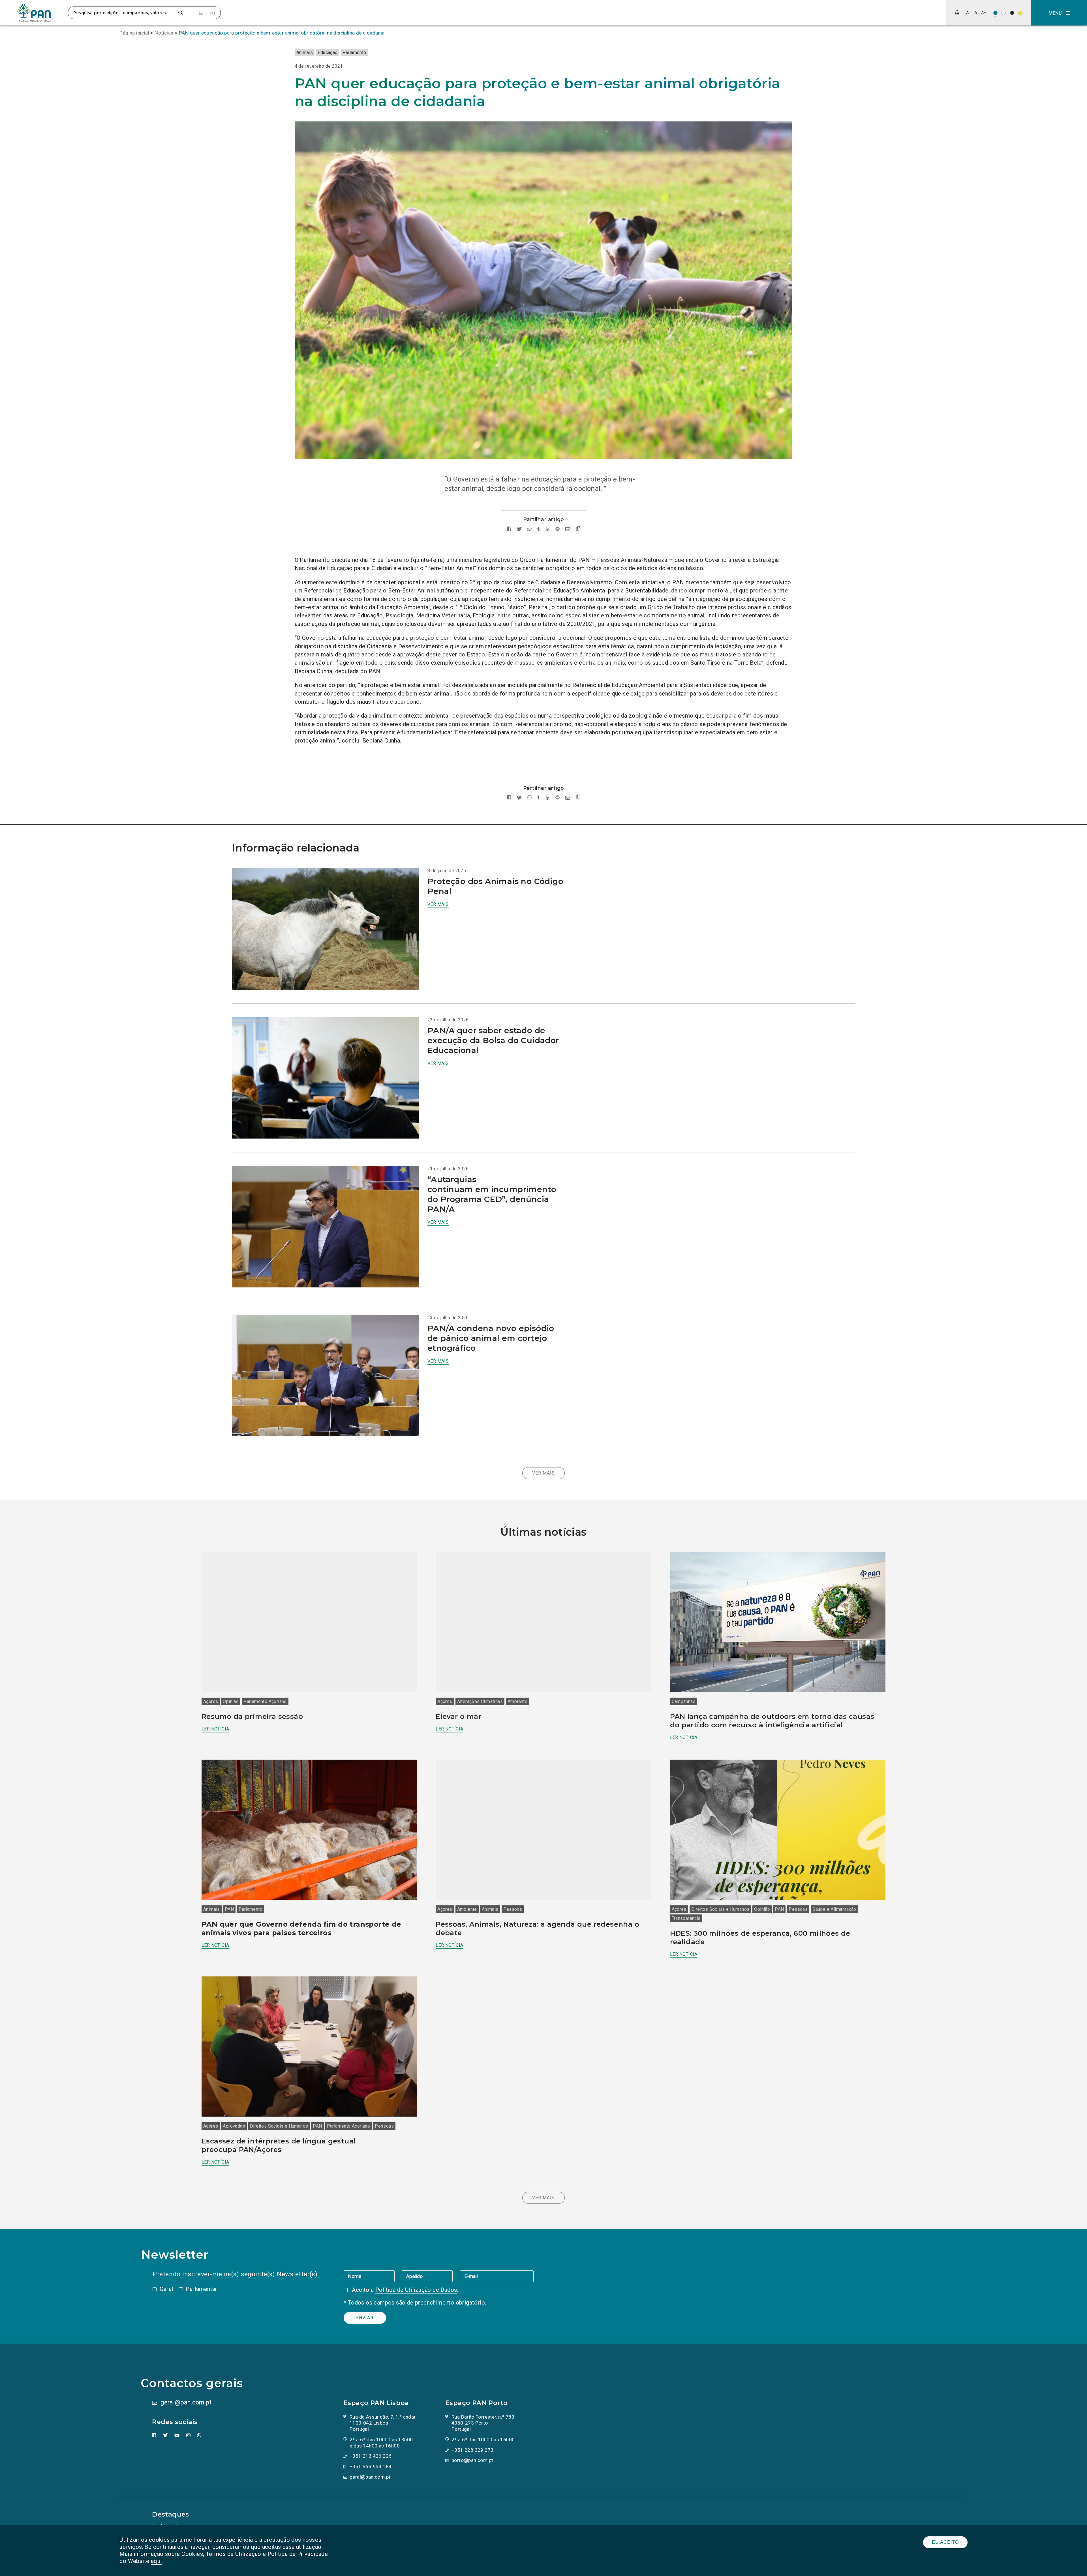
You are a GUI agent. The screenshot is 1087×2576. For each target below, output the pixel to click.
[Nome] (373, 2276)
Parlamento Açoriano (265, 1701)
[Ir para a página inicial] (34, 13)
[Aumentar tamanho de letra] (984, 13)
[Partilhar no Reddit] (558, 529)
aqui (156, 2561)
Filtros (210, 13)
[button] (1059, 13)
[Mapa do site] (957, 12)
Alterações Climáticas (480, 1701)
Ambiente (517, 1701)
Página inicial (134, 33)
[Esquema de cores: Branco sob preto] (1012, 13)
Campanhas (684, 1701)
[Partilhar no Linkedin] (548, 529)
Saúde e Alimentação (834, 1909)
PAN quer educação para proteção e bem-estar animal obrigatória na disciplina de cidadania (282, 33)
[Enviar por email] (568, 529)
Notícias (164, 33)
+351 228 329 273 (472, 2450)
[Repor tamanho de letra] (976, 13)
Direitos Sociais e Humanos (720, 1909)
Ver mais (438, 904)
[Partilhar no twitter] (519, 529)
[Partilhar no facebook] (509, 529)
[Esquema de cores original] (995, 13)
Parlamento (354, 53)
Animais (305, 53)
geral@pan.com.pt (186, 2402)
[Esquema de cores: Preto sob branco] (1004, 13)
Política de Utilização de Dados (416, 2290)
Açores (211, 1701)
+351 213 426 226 (371, 2456)
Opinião (231, 1701)
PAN (229, 1909)
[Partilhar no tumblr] (539, 529)
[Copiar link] (578, 529)
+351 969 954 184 (371, 2466)
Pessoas (513, 1909)
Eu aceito (945, 2542)
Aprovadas (234, 2126)
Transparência (686, 1918)
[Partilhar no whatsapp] (529, 529)
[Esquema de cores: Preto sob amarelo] (1020, 13)
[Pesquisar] (180, 13)
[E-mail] (497, 2276)
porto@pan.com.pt (472, 2460)
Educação (328, 53)
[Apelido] (431, 2276)
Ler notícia (215, 1729)
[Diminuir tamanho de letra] (968, 13)
